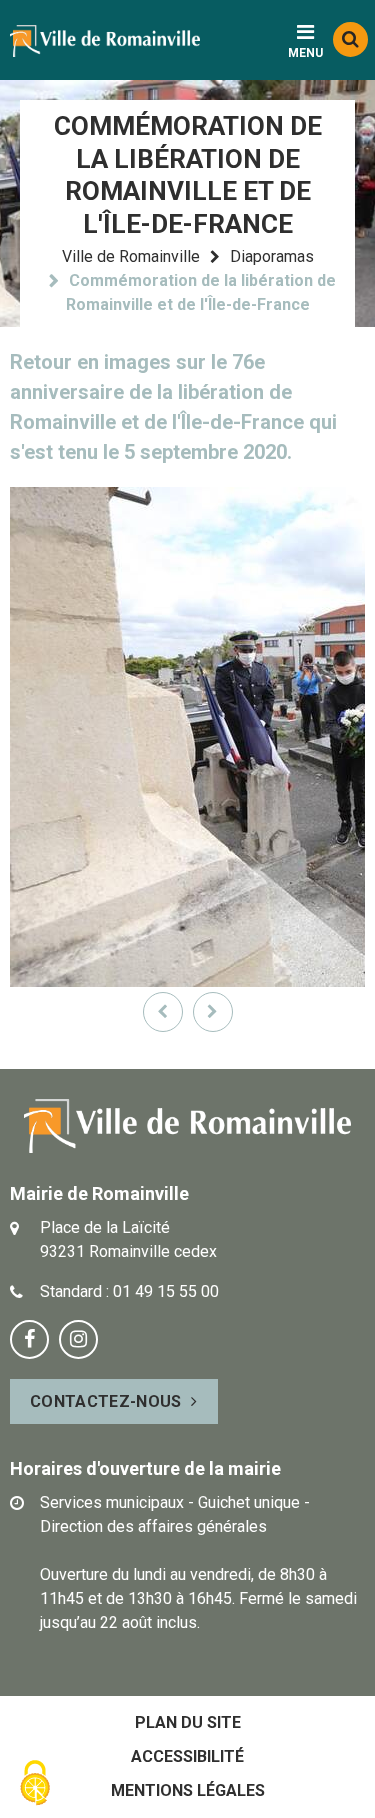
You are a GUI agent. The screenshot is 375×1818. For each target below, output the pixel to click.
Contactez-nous (105, 1401)
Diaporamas (272, 256)
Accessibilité (187, 1756)
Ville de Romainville (131, 256)
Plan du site (188, 1722)
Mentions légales (188, 1790)
